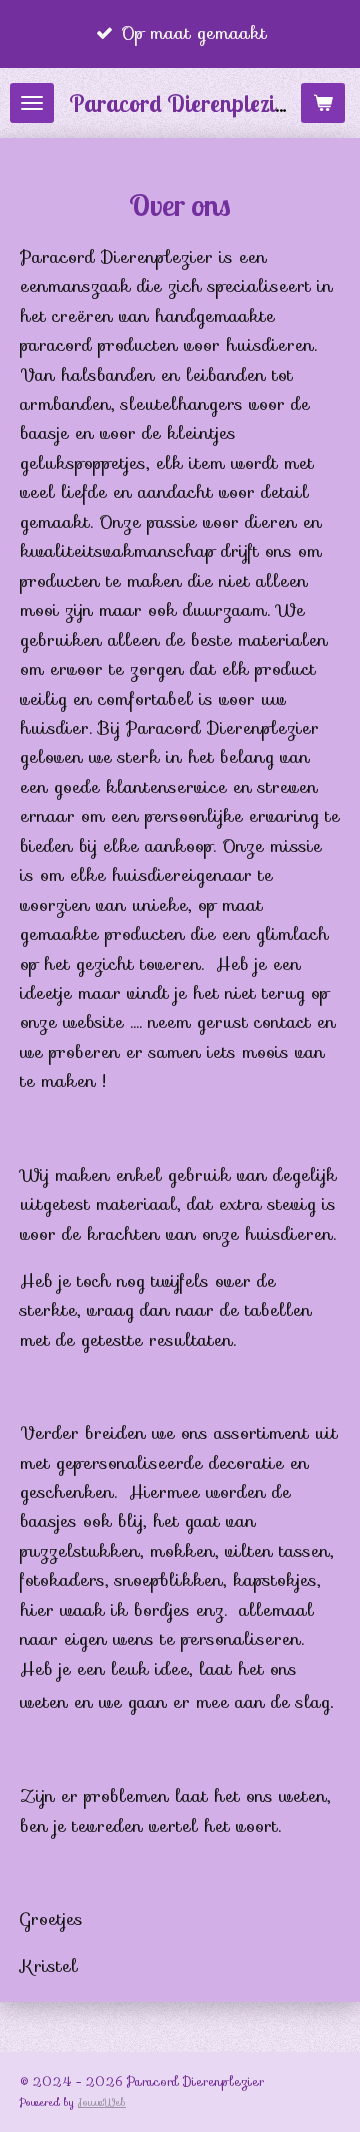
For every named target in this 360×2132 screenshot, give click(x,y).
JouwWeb (102, 2102)
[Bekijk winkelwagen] (323, 103)
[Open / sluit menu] (32, 103)
